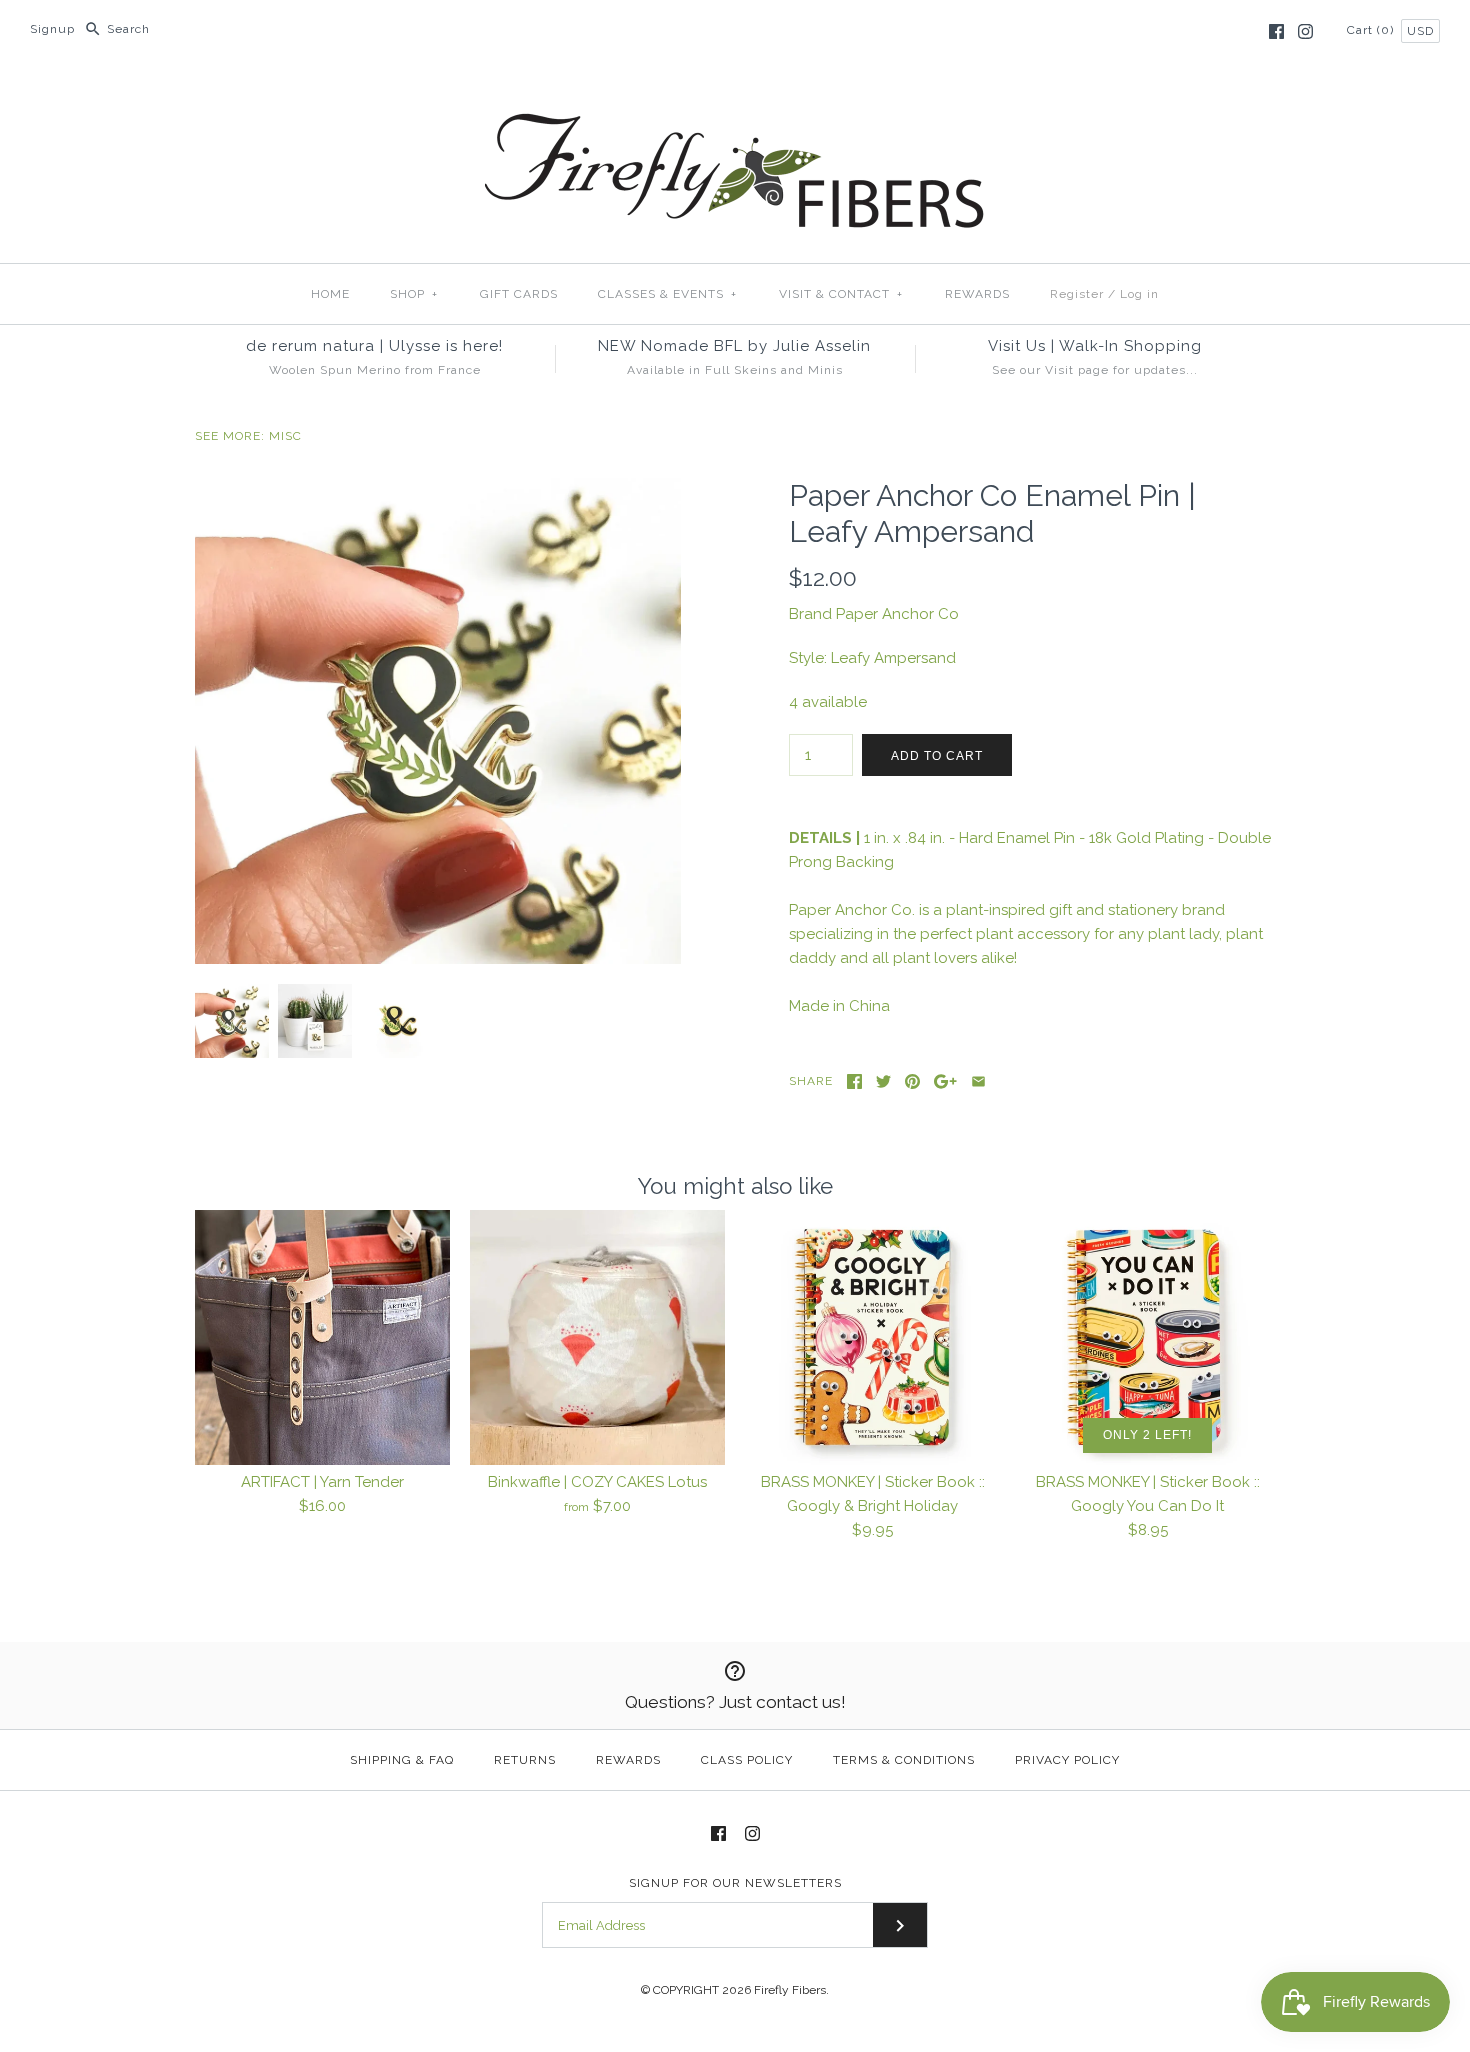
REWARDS (977, 294)
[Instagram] (1305, 31)
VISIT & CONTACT (841, 294)
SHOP (414, 294)
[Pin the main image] (912, 1081)
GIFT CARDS (519, 294)
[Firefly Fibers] (735, 97)
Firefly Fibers (790, 1990)
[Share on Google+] (945, 1081)
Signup (52, 29)
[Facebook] (1276, 31)
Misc (285, 436)
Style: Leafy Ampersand (872, 658)
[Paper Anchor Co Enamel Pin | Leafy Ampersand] (438, 490)
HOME (330, 294)
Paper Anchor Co (897, 614)
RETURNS (525, 1760)
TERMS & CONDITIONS (904, 1760)
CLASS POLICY (747, 1760)
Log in (1139, 294)
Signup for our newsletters (735, 1883)
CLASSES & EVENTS (667, 294)
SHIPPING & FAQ (402, 1760)
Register (1077, 294)
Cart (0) (1372, 30)
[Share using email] (978, 1081)
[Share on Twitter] (883, 1081)
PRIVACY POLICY (1067, 1760)
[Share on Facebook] (854, 1081)
